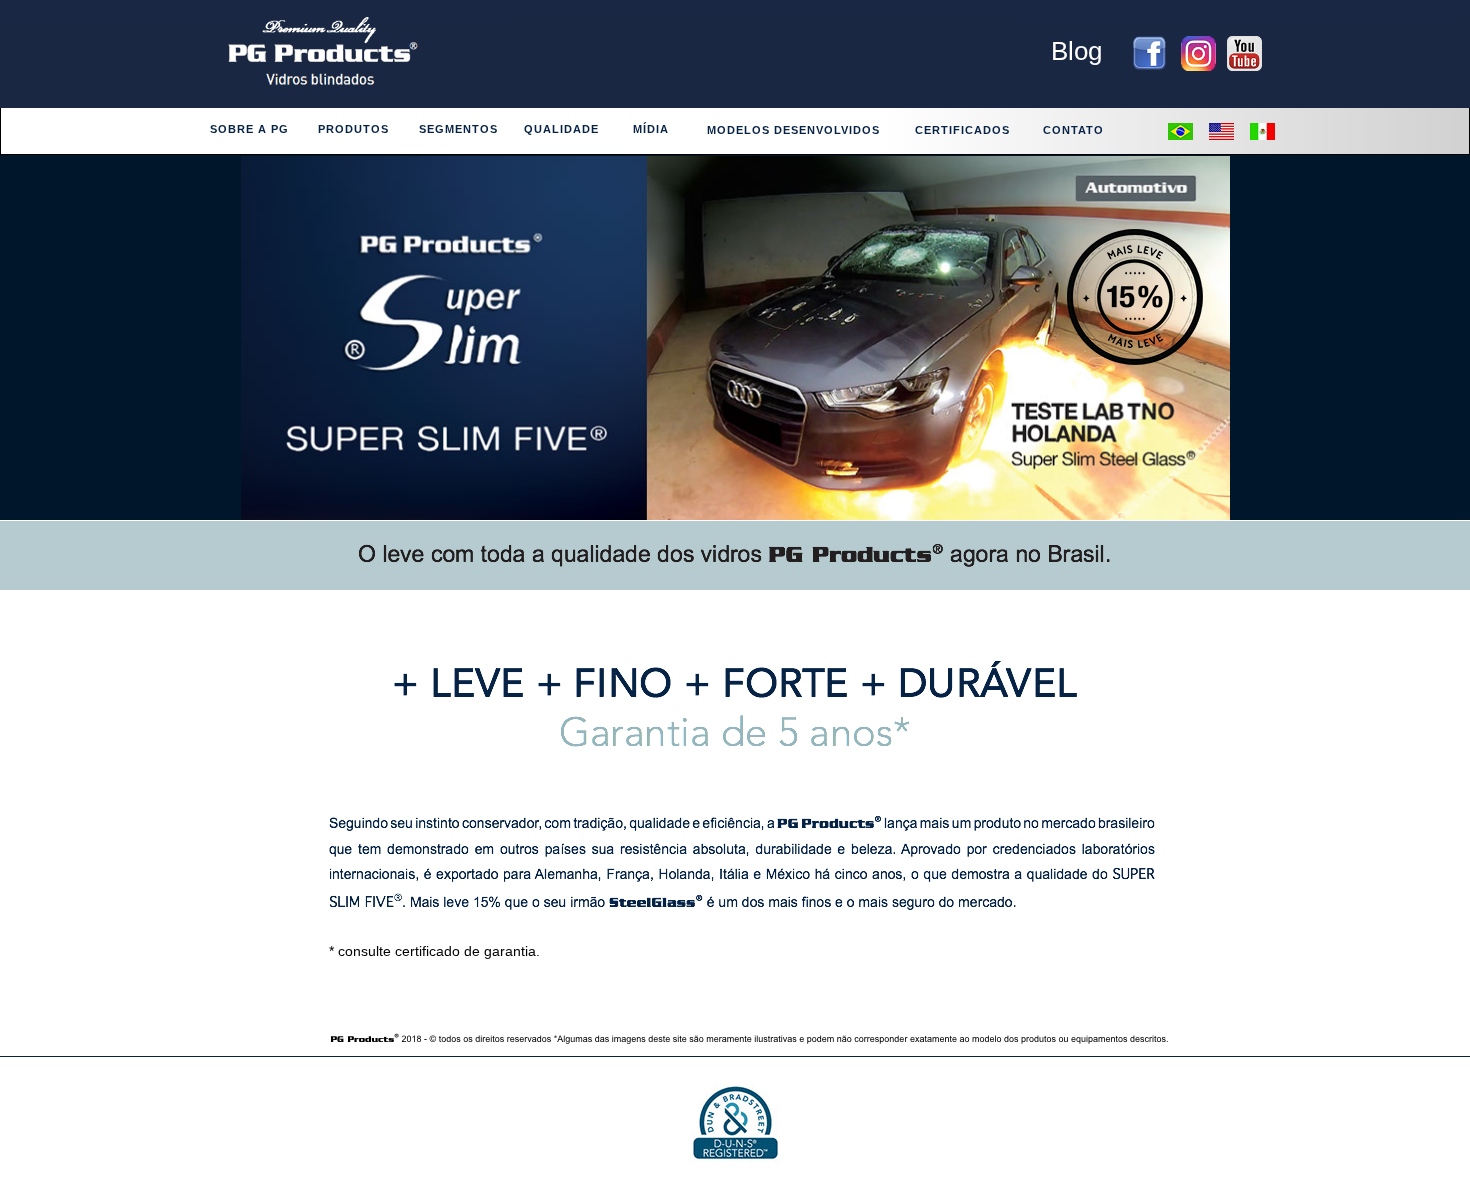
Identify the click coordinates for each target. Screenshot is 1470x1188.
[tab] (248, 132)
